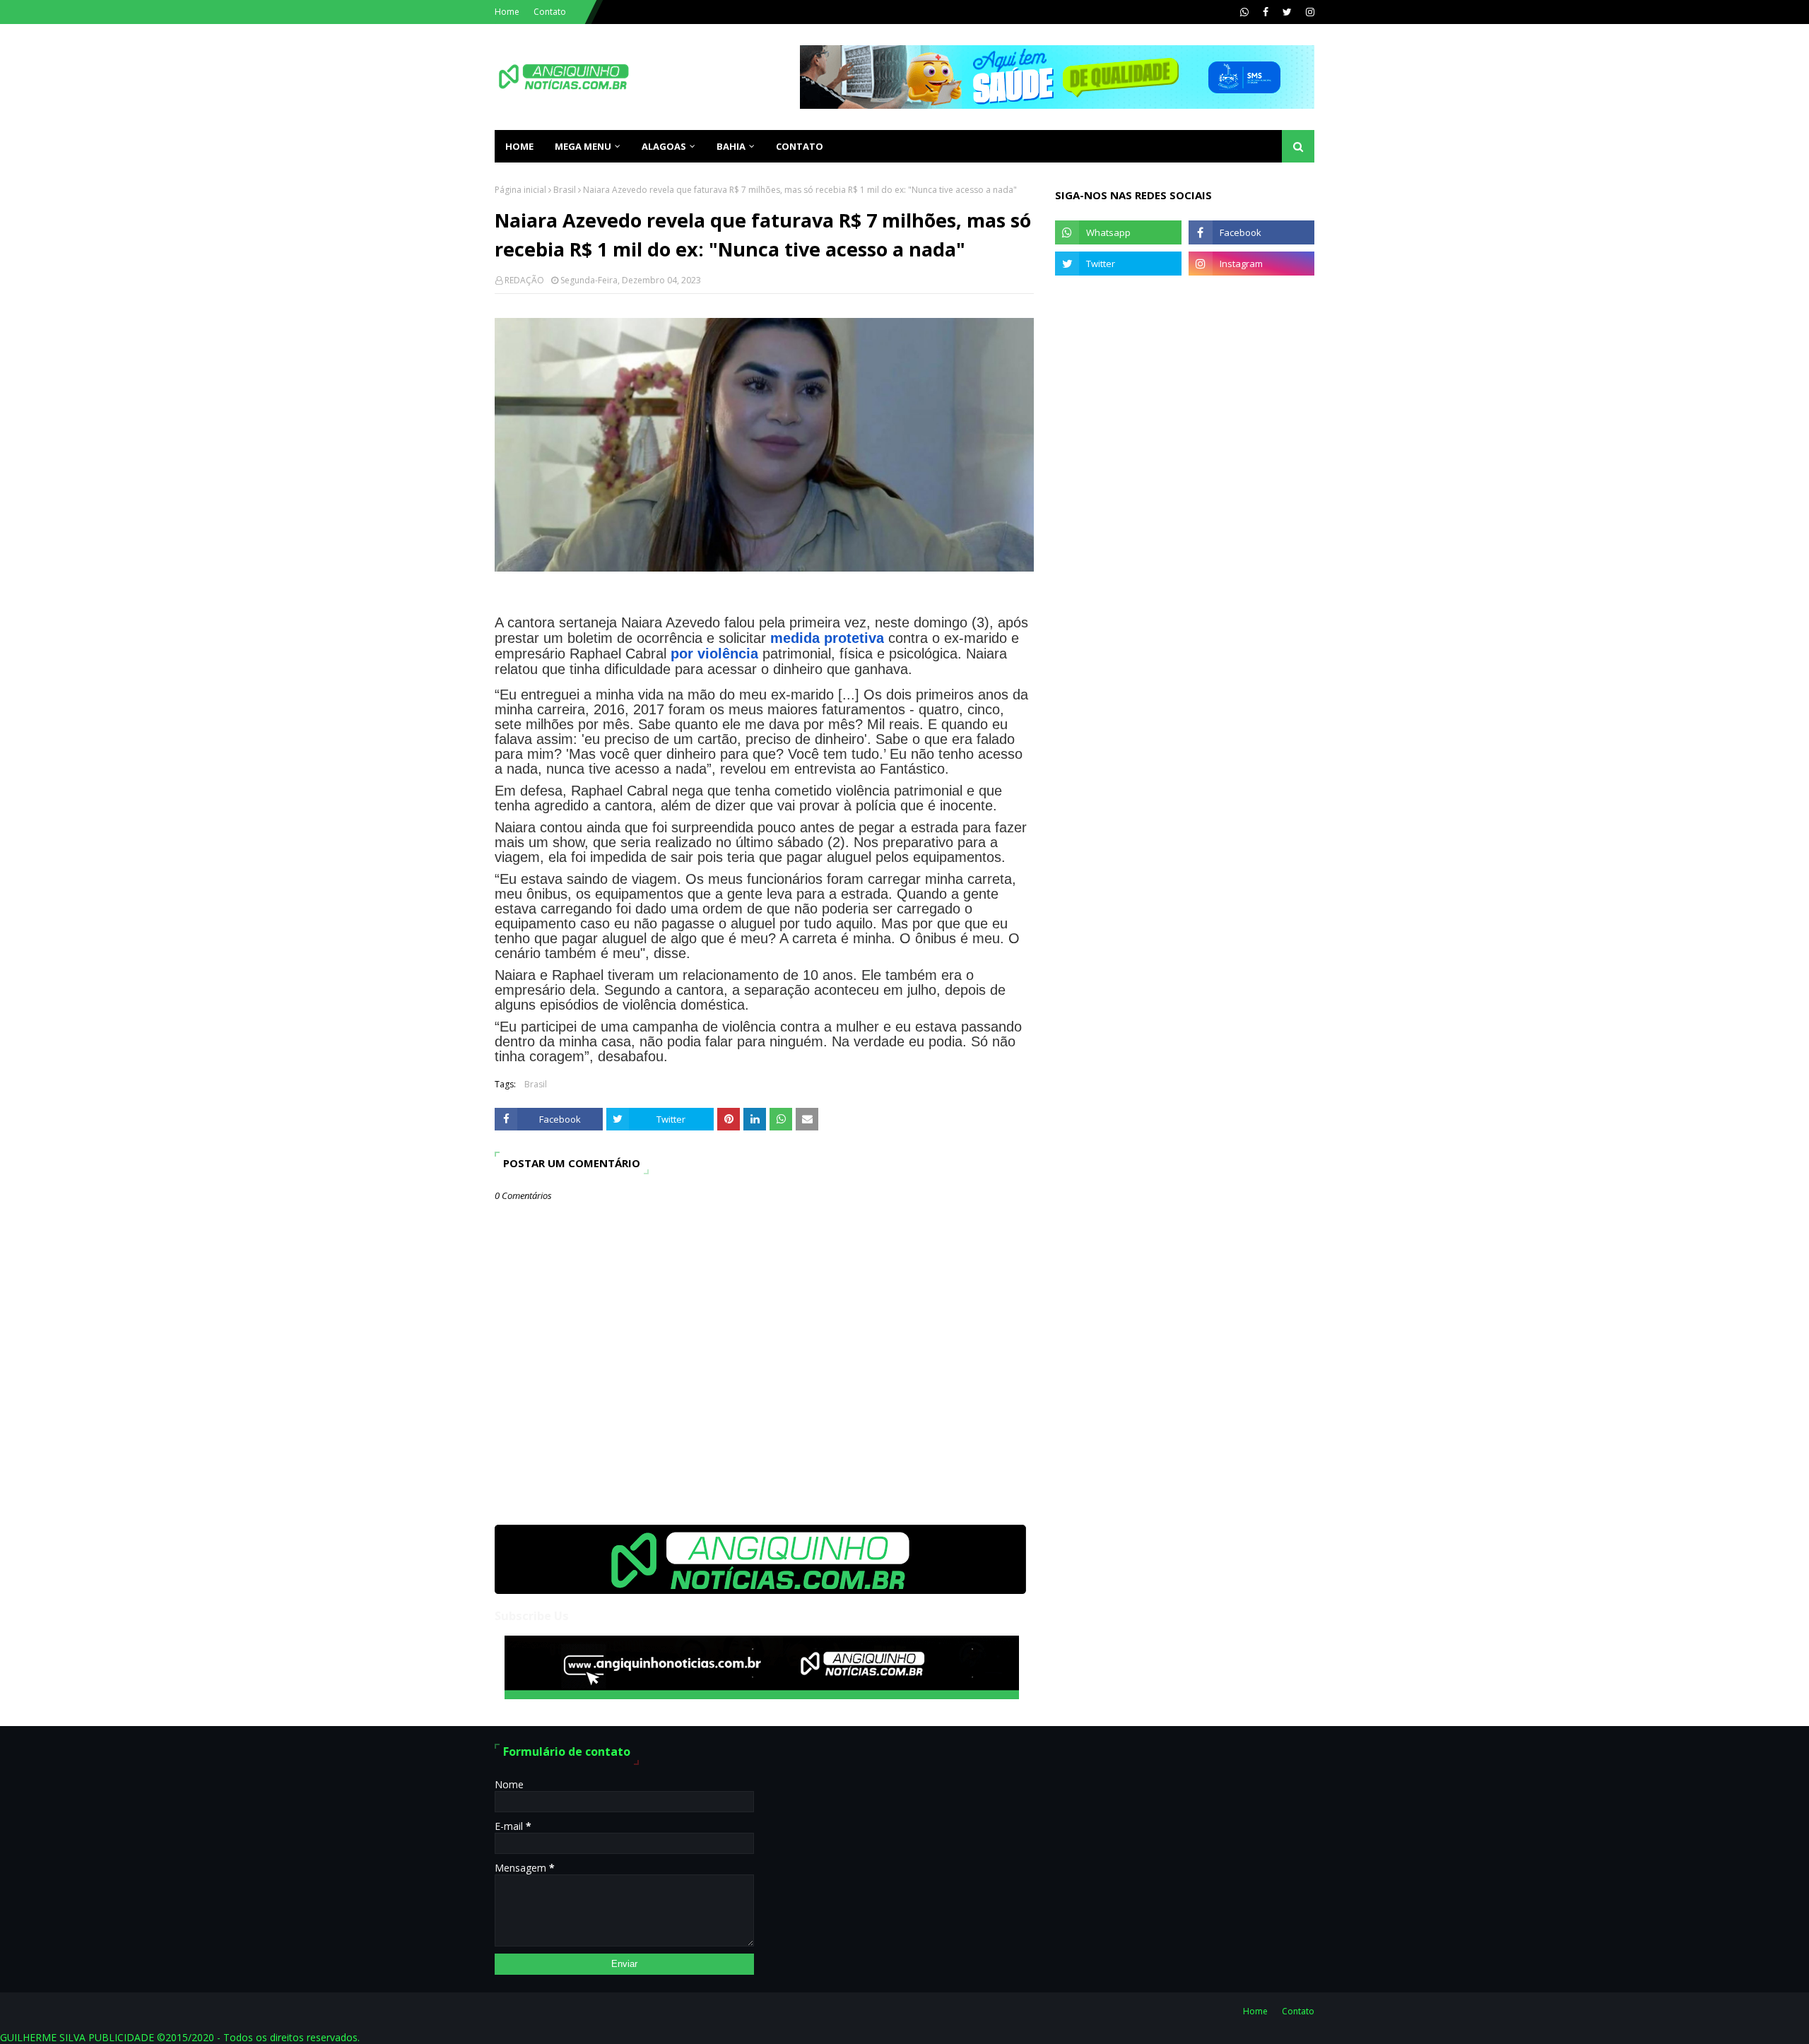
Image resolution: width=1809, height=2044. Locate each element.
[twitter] (1287, 12)
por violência (714, 654)
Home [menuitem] (519, 146)
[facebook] (1266, 12)
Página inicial (520, 190)
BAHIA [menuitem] (731, 146)
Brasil (565, 190)
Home (507, 12)
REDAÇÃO (524, 280)
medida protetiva (827, 638)
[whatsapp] (1244, 12)
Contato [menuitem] (800, 146)
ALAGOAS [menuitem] (664, 146)
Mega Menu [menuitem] (583, 146)
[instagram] (1308, 12)
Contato (550, 12)
